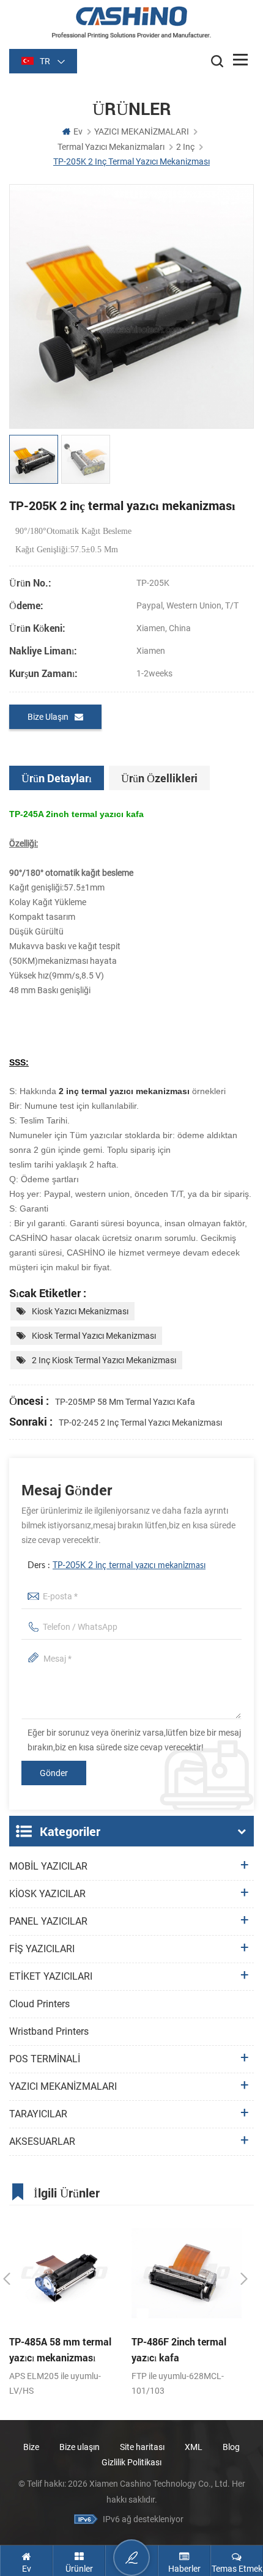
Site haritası (142, 2447)
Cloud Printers (39, 2004)
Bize (31, 2447)
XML (194, 2447)
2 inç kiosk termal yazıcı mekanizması (104, 1360)
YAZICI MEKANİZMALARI (142, 131)
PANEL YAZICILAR (48, 1921)
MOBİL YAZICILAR (48, 1866)
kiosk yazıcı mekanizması (80, 1311)
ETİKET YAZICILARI (51, 1976)
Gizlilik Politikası (131, 2462)
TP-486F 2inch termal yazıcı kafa (179, 2349)
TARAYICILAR (38, 2114)
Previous (7, 2279)
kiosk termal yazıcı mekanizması (94, 1336)
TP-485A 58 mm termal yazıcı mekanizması (60, 2349)
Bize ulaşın (80, 2447)
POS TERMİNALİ (45, 2059)
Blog (231, 2447)
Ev (78, 131)
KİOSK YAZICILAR (47, 1894)
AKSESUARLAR (42, 2141)
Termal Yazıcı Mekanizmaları (111, 147)
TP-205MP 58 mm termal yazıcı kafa (125, 1402)
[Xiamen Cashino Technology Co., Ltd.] (131, 22)
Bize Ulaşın (48, 717)
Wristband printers (49, 2031)
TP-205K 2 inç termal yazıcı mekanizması (129, 1566)
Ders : (117, 1566)
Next (244, 2279)
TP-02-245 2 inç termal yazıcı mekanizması (140, 1423)
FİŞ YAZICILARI (42, 1949)
